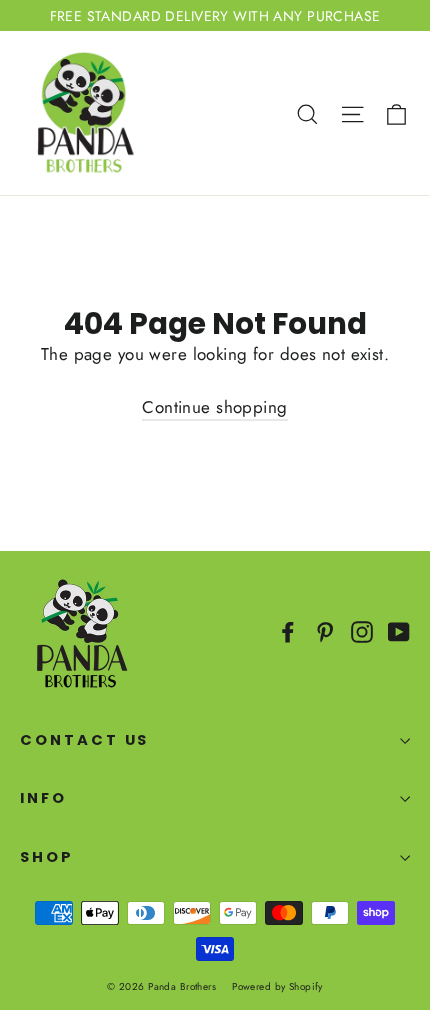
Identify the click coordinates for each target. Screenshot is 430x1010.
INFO (43, 798)
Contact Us (84, 740)
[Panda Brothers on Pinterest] (325, 630)
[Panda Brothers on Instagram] (362, 630)
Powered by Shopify (277, 986)
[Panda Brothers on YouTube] (399, 630)
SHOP (47, 857)
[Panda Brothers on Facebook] (288, 630)
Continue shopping (214, 407)
